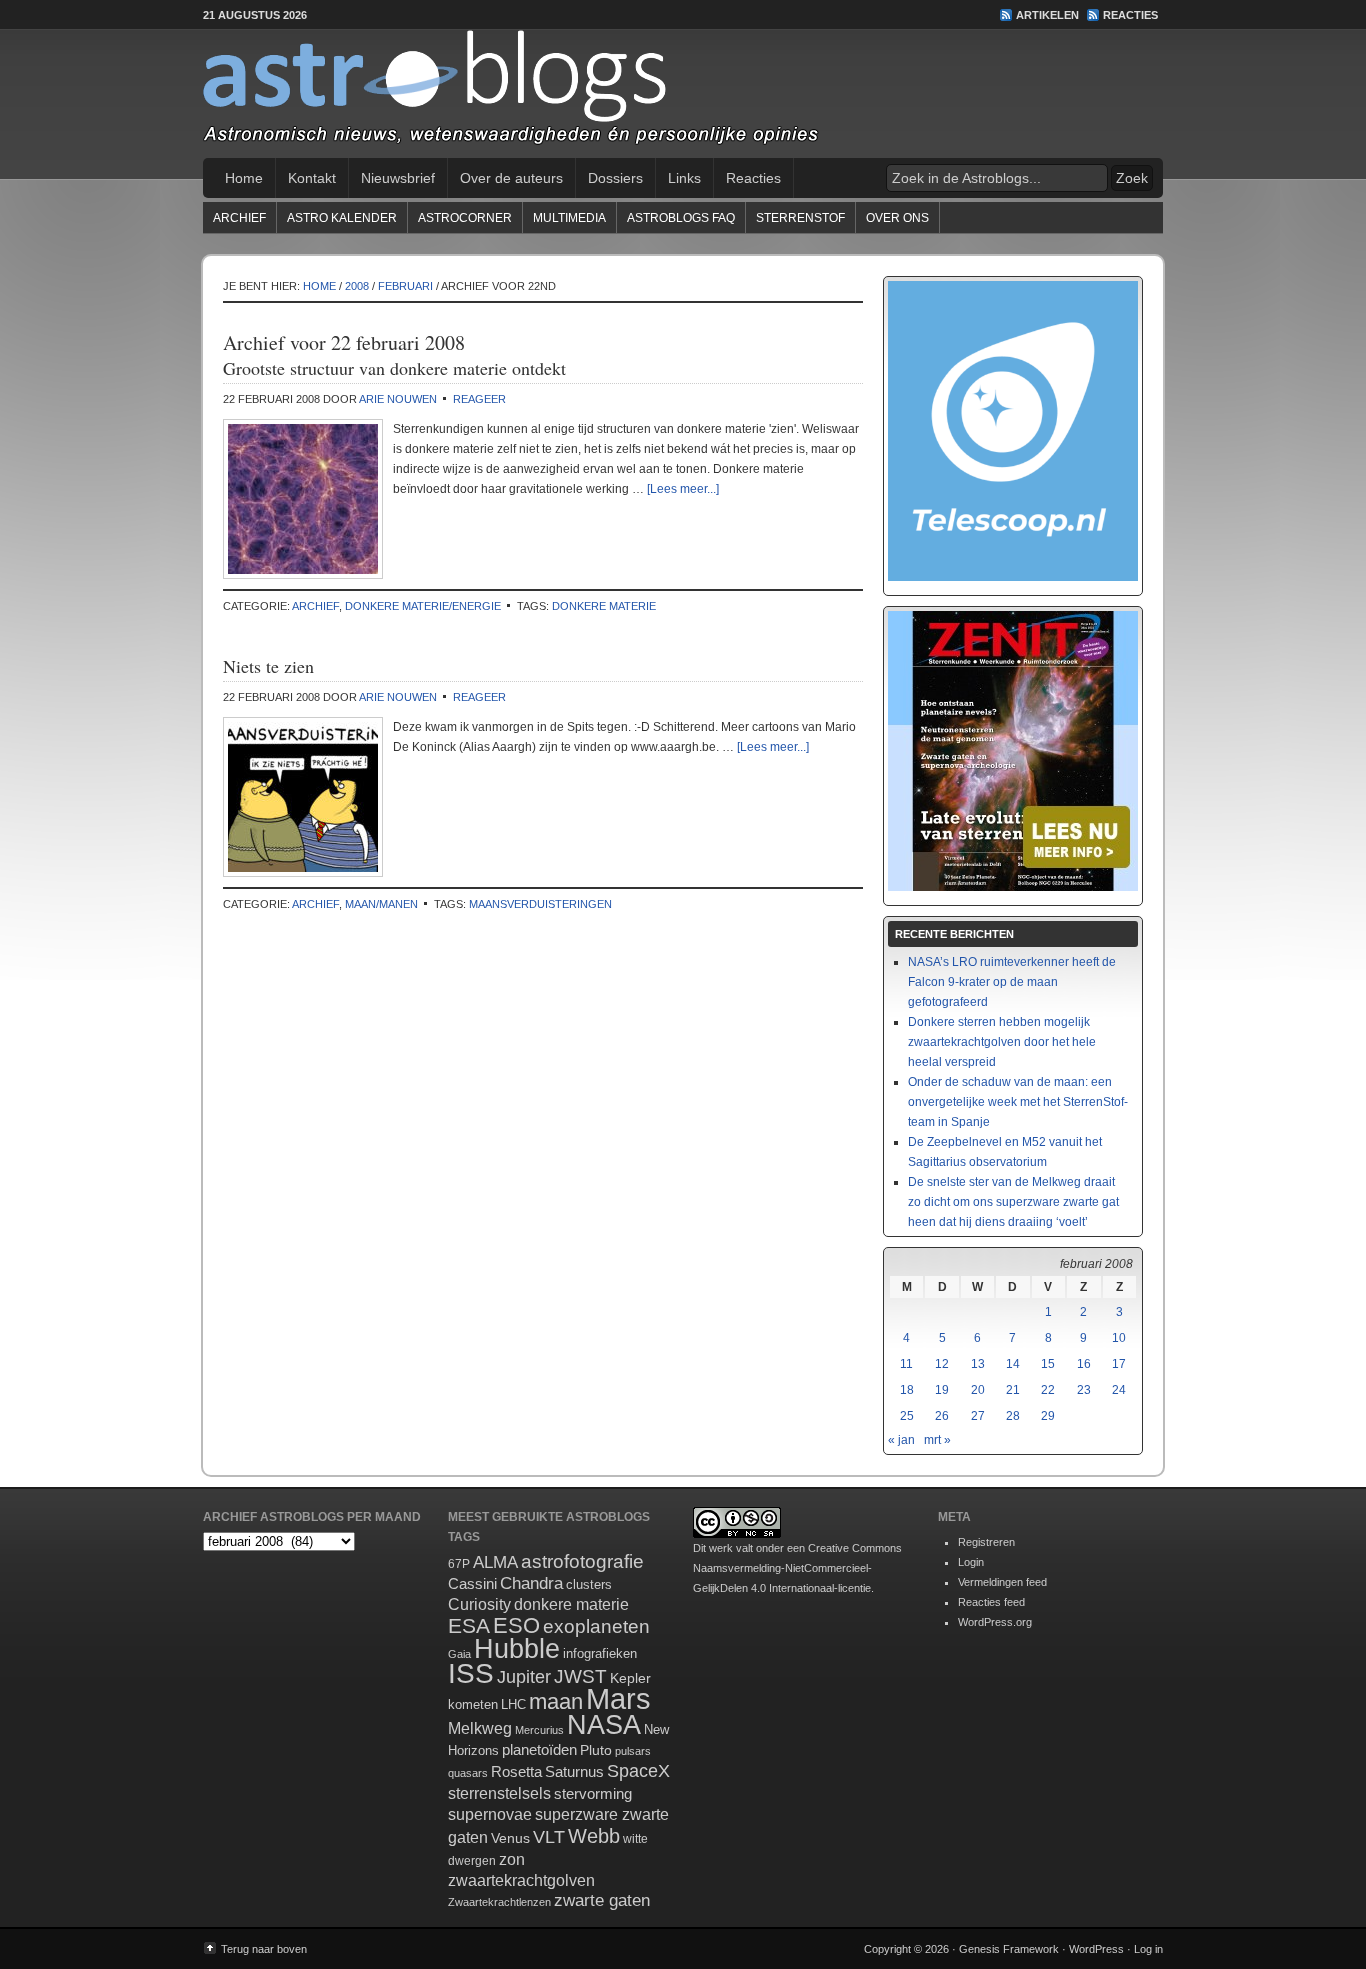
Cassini (472, 1583)
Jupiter (524, 1677)
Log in (1148, 1949)
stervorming (593, 1793)
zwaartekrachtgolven (521, 1880)
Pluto (596, 1750)
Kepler (630, 1678)
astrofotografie (582, 1561)
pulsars (633, 1751)
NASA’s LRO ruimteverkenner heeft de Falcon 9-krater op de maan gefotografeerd (1012, 982)
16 (1084, 1364)
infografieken (600, 1653)
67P (459, 1564)
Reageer (479, 399)
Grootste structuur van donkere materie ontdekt (394, 368)
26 (942, 1416)
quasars (468, 1773)
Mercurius (539, 1730)
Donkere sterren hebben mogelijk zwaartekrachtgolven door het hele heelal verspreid (1002, 1042)
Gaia (459, 1654)
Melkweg (480, 1728)
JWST (580, 1676)
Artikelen (1047, 15)
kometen (473, 1704)
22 (1048, 1390)
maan (556, 1701)
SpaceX (638, 1771)
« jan (901, 1440)
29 (1048, 1416)
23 (1084, 1390)
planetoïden (539, 1749)
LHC (513, 1704)
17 (1119, 1364)
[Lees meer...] (683, 489)
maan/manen (381, 904)
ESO (516, 1625)
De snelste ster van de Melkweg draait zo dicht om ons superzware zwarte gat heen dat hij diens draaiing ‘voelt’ (1013, 1202)
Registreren (986, 1542)
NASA (604, 1725)
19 (942, 1390)
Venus (510, 1838)
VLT (549, 1837)
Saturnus (574, 1771)
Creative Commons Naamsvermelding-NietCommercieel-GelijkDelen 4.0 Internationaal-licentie (797, 1568)
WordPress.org (995, 1622)
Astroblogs (683, 94)
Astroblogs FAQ (681, 218)
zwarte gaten (602, 1900)
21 (1013, 1390)
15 (1048, 1364)
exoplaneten (596, 1626)
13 (978, 1364)
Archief (239, 218)
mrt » (937, 1440)
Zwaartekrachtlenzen (499, 1902)
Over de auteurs (511, 178)
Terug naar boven (264, 1949)
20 (978, 1390)
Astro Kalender (342, 218)
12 (942, 1364)
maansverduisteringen (540, 904)
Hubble (517, 1648)
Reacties (1130, 15)
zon (512, 1859)
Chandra (531, 1583)
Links (684, 178)
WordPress (1096, 1949)
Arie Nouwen (398, 399)
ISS (471, 1673)
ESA (469, 1626)
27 (978, 1416)
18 (907, 1390)
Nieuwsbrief (398, 178)
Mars (618, 1698)
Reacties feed (991, 1602)
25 (907, 1416)
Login (971, 1562)
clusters (589, 1585)
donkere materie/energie (423, 606)
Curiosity (479, 1604)
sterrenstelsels (499, 1793)
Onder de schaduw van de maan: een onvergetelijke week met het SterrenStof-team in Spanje (1018, 1102)
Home (244, 178)
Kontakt (312, 178)
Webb (594, 1836)
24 (1119, 1390)
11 (906, 1364)
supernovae (490, 1814)
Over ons (897, 218)
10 (1119, 1338)
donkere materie (604, 606)
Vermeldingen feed (1002, 1582)
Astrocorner (465, 218)
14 (1013, 1364)
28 (1013, 1416)
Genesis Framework (1009, 1949)
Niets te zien (268, 666)
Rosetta (516, 1771)
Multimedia (569, 218)
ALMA (495, 1562)
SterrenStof (800, 218)
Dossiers (615, 178)
